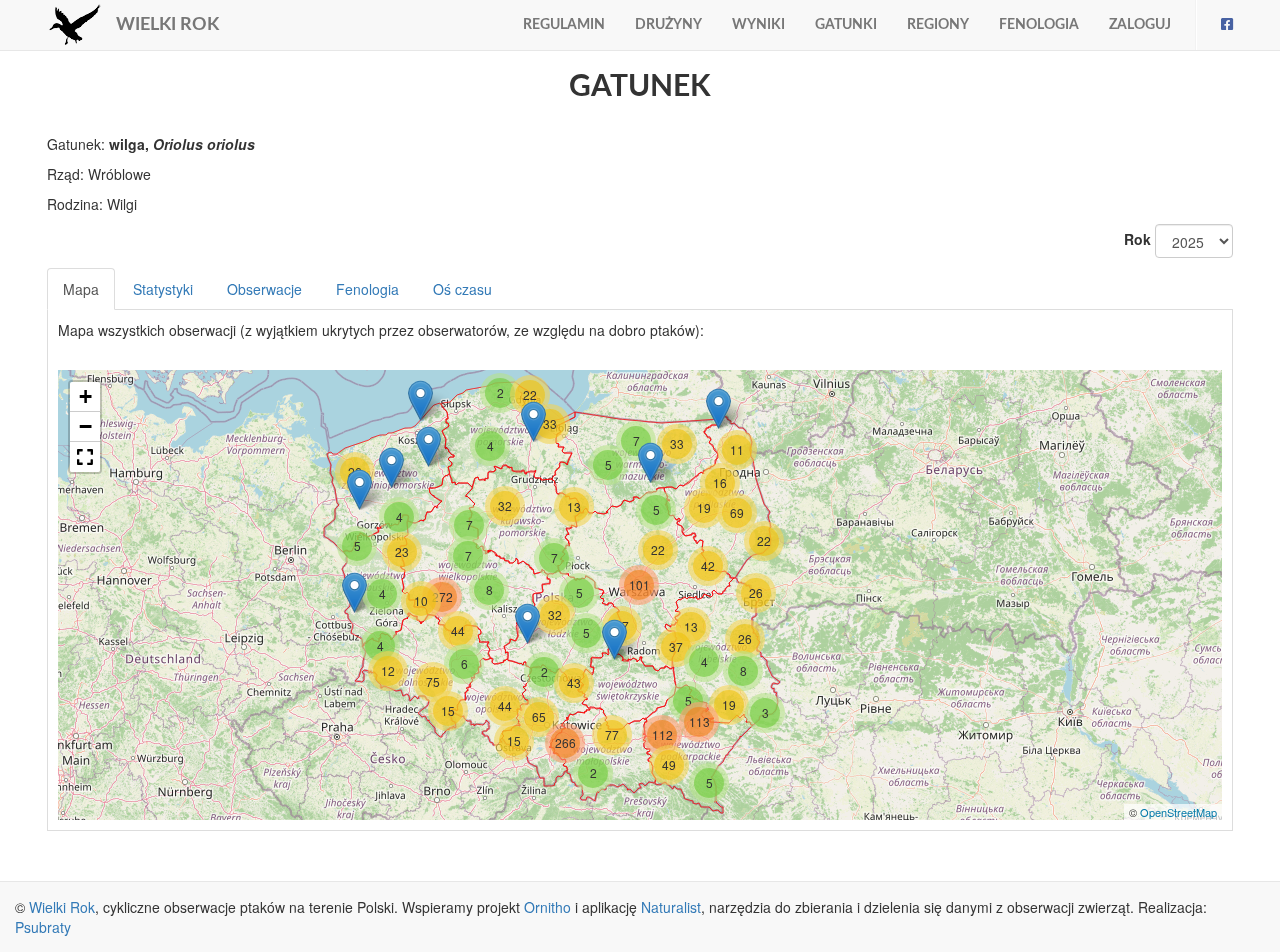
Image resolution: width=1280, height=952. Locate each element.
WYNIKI (758, 25)
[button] (85, 457)
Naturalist (671, 907)
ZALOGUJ (1140, 25)
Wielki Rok (62, 907)
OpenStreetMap (1178, 812)
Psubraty (43, 927)
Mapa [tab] (81, 289)
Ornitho (547, 907)
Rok (1137, 239)
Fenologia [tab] (367, 289)
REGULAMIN (564, 25)
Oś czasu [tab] (462, 289)
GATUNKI (846, 25)
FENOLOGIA (1039, 25)
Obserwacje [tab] (264, 289)
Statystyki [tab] (163, 289)
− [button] (85, 426)
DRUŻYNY (668, 25)
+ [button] (85, 396)
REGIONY (938, 25)
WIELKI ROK (167, 25)
